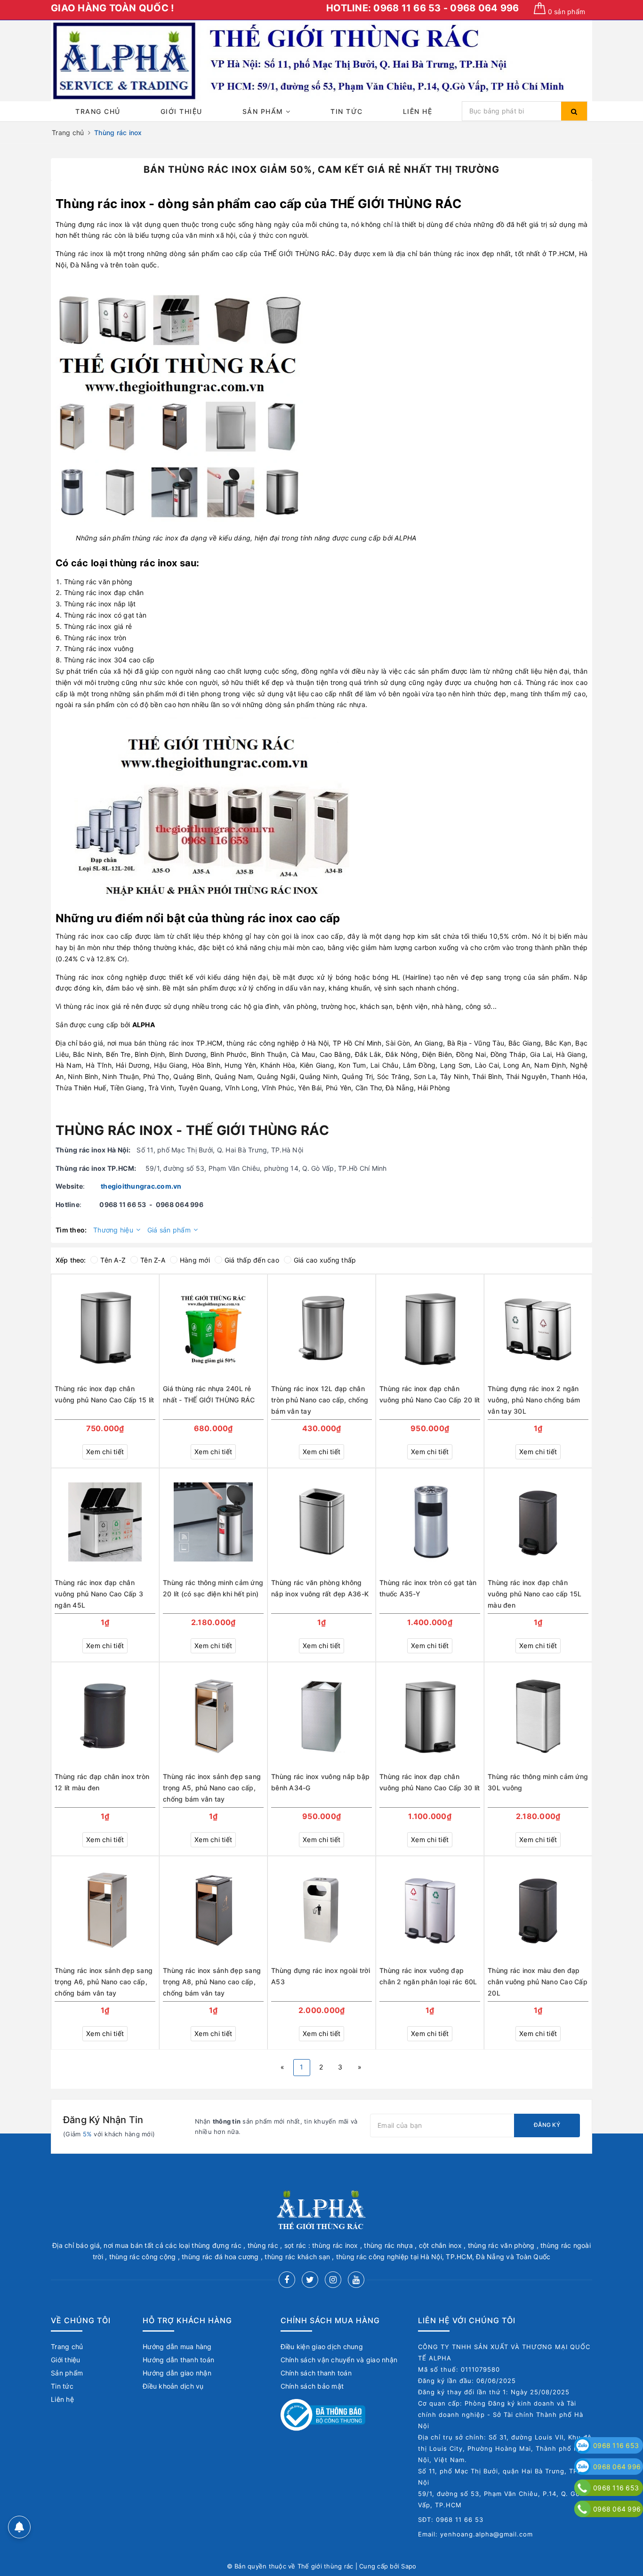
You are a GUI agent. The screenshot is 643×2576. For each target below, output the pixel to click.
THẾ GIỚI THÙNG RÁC (396, 204)
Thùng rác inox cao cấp (94, 936)
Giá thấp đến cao (252, 1260)
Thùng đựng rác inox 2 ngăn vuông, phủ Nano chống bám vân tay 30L (534, 1400)
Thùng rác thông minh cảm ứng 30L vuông (538, 1782)
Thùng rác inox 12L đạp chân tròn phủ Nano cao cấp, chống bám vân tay (320, 1400)
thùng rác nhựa (341, 704)
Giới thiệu (181, 111)
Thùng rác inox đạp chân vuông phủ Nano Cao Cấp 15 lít (104, 1394)
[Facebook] (287, 2280)
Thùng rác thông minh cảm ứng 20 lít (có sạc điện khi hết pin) (213, 1588)
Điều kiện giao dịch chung (322, 2347)
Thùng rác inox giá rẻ (98, 626)
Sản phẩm (264, 111)
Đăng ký (547, 2125)
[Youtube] (356, 2280)
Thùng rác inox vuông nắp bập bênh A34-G (320, 1782)
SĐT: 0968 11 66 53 (451, 2520)
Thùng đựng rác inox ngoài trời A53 (321, 1976)
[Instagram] (333, 2280)
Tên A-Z (113, 1260)
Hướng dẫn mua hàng (177, 2347)
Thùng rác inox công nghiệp (101, 977)
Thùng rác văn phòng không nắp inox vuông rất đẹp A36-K (320, 1588)
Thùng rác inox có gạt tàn (105, 615)
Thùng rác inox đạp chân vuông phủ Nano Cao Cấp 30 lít (430, 1782)
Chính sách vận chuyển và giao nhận (339, 2360)
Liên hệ (418, 111)
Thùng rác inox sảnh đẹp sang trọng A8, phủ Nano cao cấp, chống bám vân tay (212, 1982)
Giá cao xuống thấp (325, 1260)
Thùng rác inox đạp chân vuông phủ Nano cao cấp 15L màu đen (535, 1594)
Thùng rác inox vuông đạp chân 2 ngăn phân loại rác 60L (428, 1976)
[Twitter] (310, 2280)
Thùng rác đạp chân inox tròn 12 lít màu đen (102, 1782)
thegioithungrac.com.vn (141, 1186)
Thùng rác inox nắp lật (100, 604)
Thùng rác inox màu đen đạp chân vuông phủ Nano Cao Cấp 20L (538, 1982)
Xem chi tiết (105, 1452)
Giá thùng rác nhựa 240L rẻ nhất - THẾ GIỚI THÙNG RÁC (209, 1394)
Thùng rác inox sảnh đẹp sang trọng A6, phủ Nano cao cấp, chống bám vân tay (104, 1982)
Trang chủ (98, 111)
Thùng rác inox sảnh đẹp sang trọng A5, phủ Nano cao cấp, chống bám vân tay (212, 1788)
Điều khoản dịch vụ (173, 2386)
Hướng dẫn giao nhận (177, 2373)
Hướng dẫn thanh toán (178, 2360)
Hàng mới (195, 1260)
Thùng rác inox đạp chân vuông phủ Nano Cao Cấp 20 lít (430, 1394)
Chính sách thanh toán (316, 2373)
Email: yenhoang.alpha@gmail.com (475, 2534)
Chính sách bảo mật (312, 2386)
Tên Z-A (153, 1260)
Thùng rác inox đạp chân (104, 592)
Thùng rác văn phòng (98, 582)
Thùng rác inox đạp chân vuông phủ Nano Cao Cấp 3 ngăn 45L (99, 1594)
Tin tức (347, 111)
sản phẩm (567, 12)
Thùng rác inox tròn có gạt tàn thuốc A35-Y (428, 1588)
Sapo (409, 2566)
